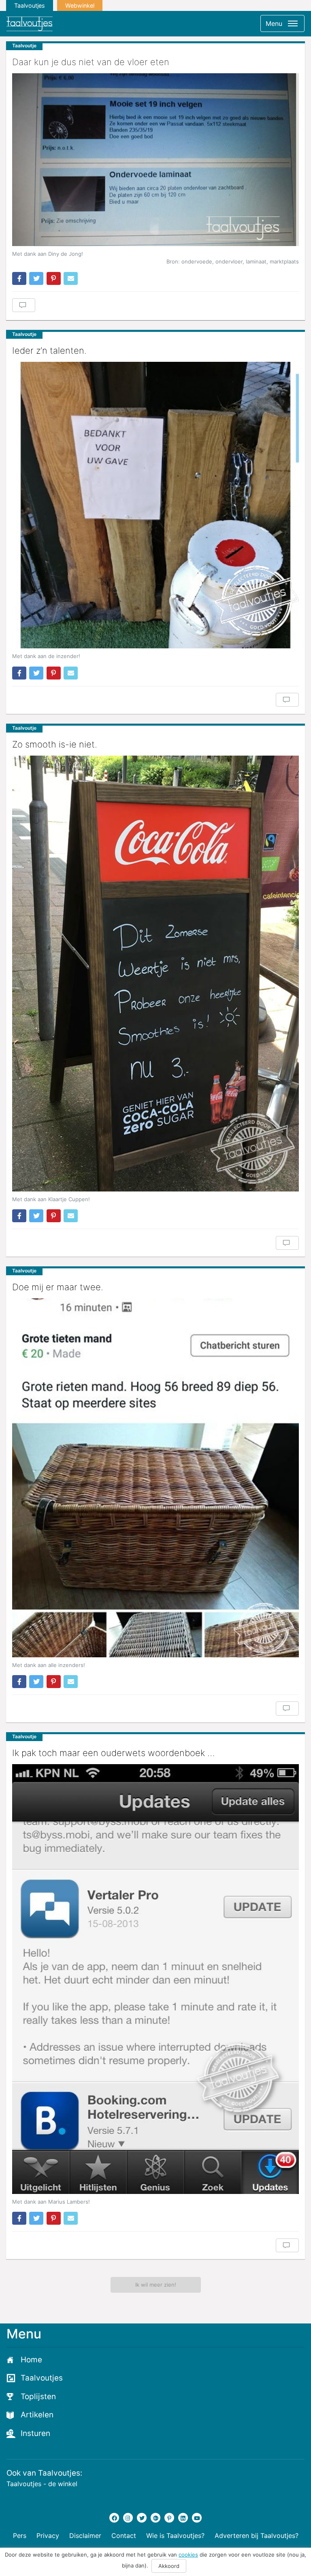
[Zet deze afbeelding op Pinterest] (54, 278)
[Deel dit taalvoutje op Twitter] (36, 278)
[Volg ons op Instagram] (128, 2518)
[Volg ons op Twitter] (142, 2518)
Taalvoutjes (30, 5)
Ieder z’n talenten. (49, 350)
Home (31, 2360)
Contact (124, 2536)
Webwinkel (80, 5)
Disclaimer (85, 2536)
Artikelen (37, 2415)
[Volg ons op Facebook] (114, 2518)
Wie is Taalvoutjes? (175, 2536)
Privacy (48, 2536)
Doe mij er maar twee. (58, 1287)
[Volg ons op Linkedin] (183, 2518)
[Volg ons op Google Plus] (155, 2518)
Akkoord (169, 2566)
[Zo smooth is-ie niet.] (155, 974)
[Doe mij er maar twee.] (155, 1478)
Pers (20, 2536)
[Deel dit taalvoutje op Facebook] (19, 278)
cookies (188, 2555)
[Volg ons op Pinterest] (169, 2518)
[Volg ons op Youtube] (197, 2518)
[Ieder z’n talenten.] (155, 505)
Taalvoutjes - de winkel (42, 2484)
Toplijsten (38, 2397)
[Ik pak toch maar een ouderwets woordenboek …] (155, 1979)
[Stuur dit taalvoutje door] (71, 278)
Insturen (35, 2433)
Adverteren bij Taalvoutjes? (257, 2536)
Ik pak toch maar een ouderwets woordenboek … (113, 1753)
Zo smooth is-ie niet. (55, 744)
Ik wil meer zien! (156, 2285)
